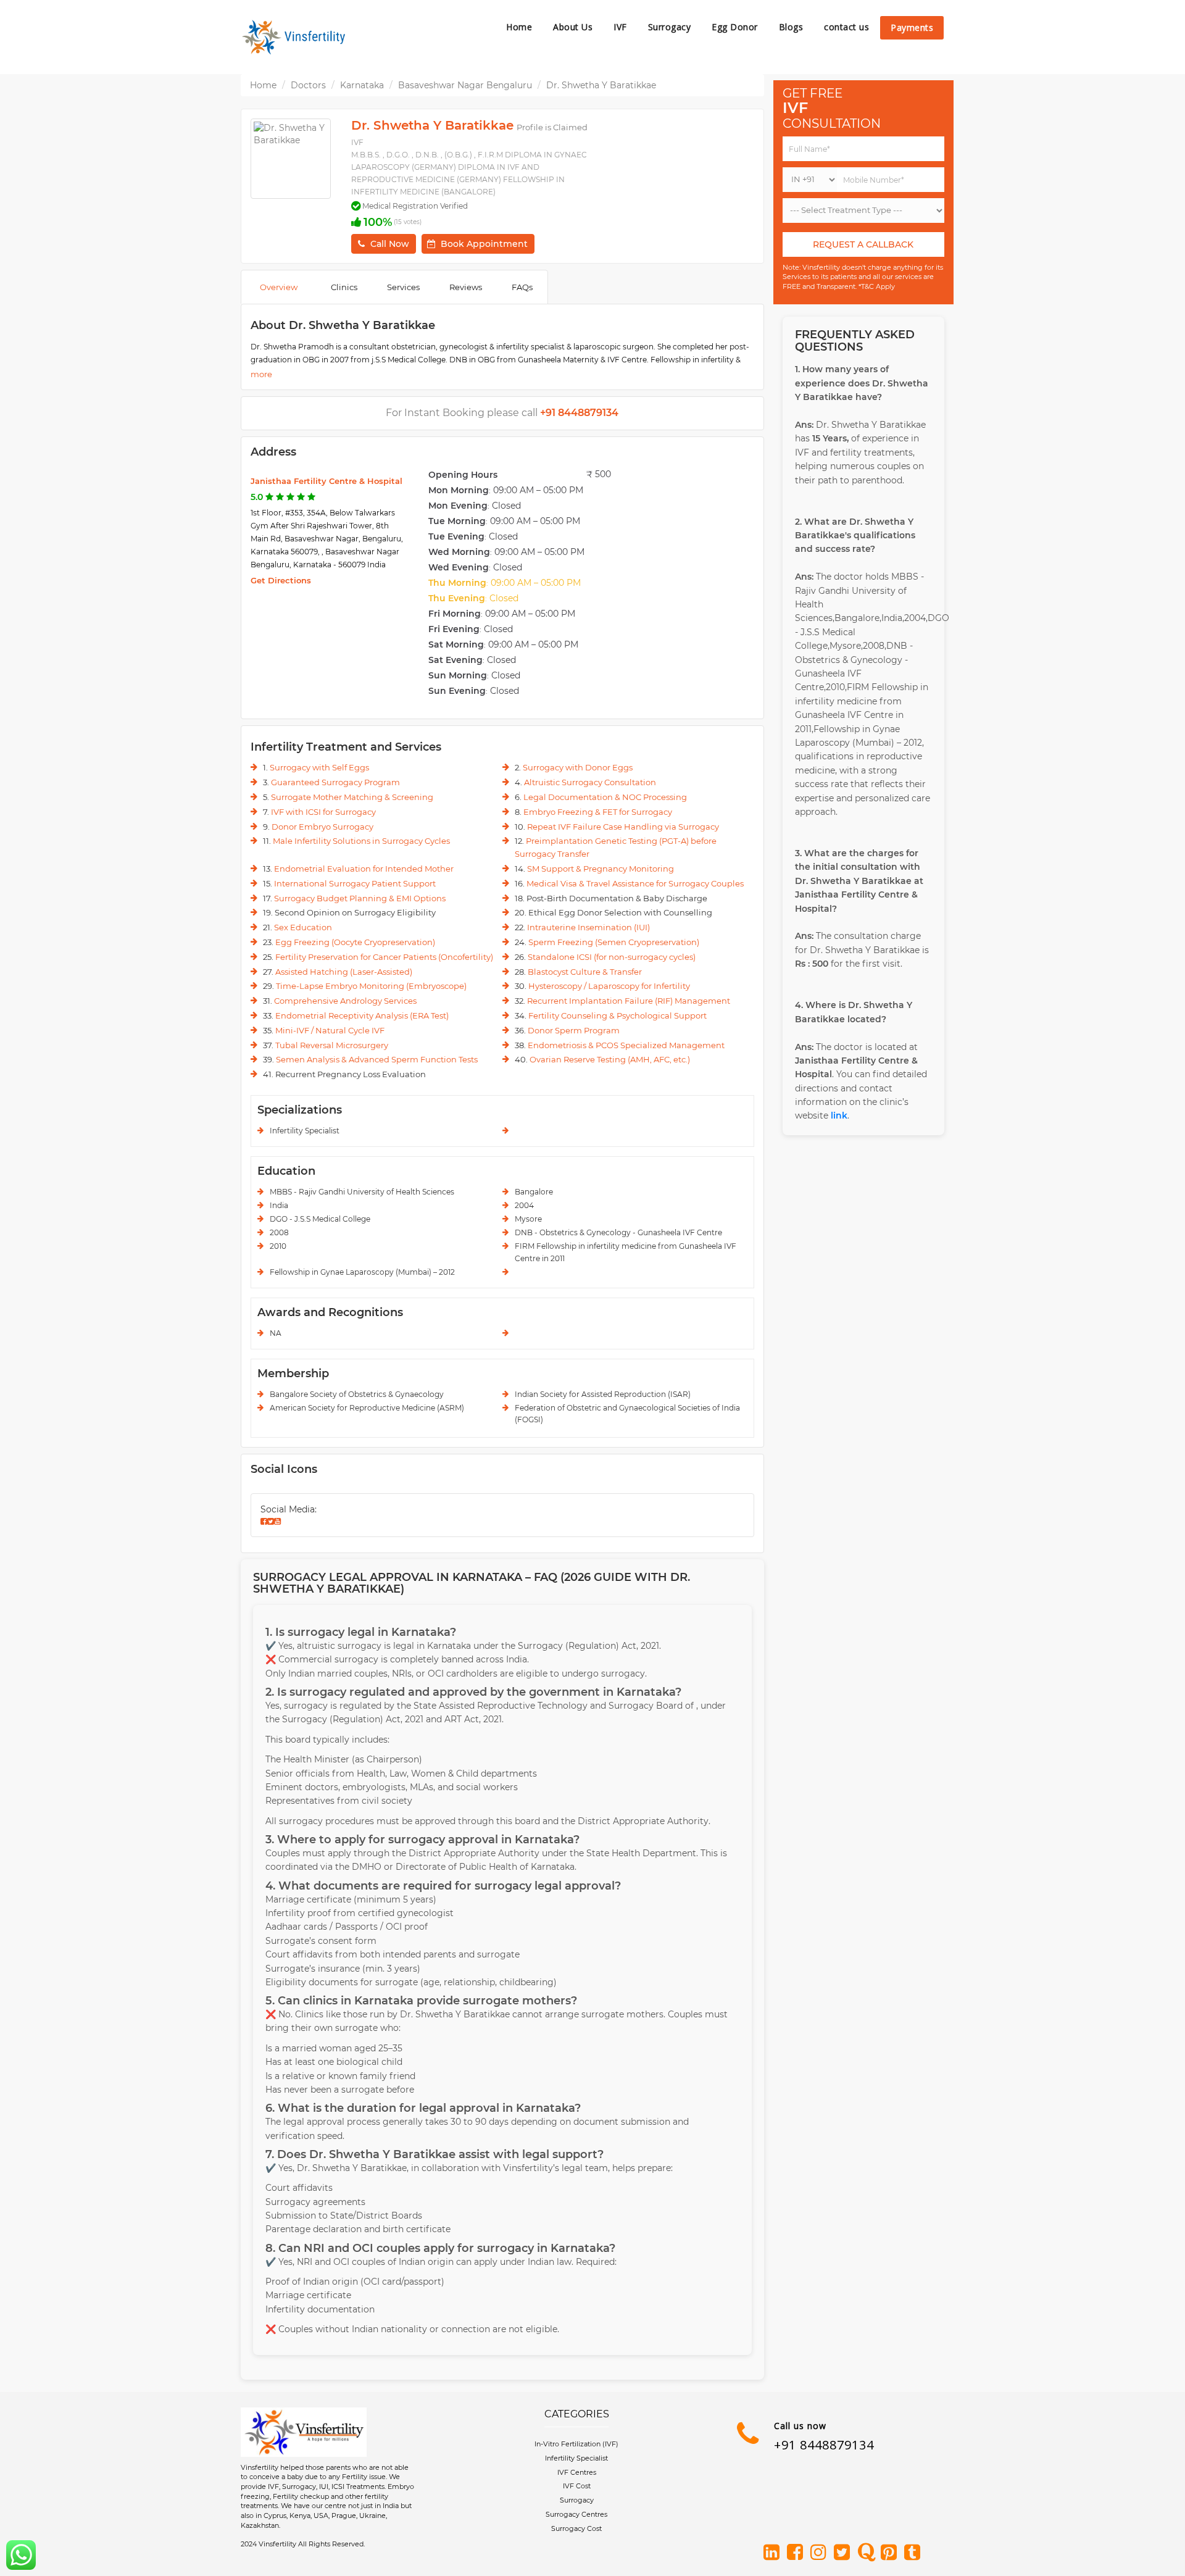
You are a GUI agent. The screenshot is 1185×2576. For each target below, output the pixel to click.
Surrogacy (670, 27)
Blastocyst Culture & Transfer (585, 972)
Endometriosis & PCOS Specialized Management (626, 1045)
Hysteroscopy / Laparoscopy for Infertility (609, 986)
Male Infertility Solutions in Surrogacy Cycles (361, 841)
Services (403, 287)
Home (519, 27)
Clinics (344, 287)
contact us (846, 27)
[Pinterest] (891, 2553)
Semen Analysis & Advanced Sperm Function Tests (377, 1059)
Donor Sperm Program (574, 1030)
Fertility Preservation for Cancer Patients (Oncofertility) (384, 957)
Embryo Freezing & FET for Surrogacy (598, 812)
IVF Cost (577, 2486)
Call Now (390, 244)
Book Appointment (484, 244)
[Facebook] (797, 2553)
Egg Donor (735, 27)
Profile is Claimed (552, 127)
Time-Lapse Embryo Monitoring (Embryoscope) (371, 986)
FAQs (522, 287)
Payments (912, 27)
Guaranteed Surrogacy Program (335, 782)
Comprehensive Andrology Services (345, 1001)
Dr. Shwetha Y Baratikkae (601, 85)
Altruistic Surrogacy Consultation (590, 782)
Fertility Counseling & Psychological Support (617, 1015)
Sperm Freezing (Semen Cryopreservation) (614, 942)
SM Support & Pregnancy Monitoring (601, 869)
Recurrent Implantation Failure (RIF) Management (629, 1001)
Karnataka (362, 85)
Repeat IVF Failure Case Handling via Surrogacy (623, 827)
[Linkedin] (774, 2553)
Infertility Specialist (576, 2458)
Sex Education (303, 927)
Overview (279, 287)
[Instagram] (821, 2553)
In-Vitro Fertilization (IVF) (576, 2444)
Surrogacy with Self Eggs (319, 767)
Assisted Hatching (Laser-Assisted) (344, 972)
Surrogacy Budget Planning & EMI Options (360, 898)
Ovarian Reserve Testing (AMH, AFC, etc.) (610, 1059)
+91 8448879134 (824, 2445)
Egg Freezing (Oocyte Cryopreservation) (355, 942)
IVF (620, 27)
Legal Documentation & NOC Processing (605, 797)
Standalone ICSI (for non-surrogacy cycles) (612, 957)
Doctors (308, 85)
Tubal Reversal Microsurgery (332, 1045)
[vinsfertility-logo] (296, 37)
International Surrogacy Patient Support (355, 883)
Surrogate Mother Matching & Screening (352, 797)
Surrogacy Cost (576, 2528)
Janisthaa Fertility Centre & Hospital (326, 481)
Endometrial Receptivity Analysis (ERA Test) (362, 1015)
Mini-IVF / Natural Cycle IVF (330, 1030)
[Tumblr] (915, 2553)
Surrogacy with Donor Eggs (578, 767)
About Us (573, 27)
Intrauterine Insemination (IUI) (588, 927)
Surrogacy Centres (576, 2514)
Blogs (791, 27)
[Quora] (868, 2553)
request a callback (863, 244)
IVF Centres (577, 2472)
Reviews (466, 287)
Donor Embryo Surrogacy (322, 827)
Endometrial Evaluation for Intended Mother (364, 869)
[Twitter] (844, 2553)
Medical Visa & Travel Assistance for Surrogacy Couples (635, 883)
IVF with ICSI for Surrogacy (323, 812)
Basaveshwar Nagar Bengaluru (465, 85)
